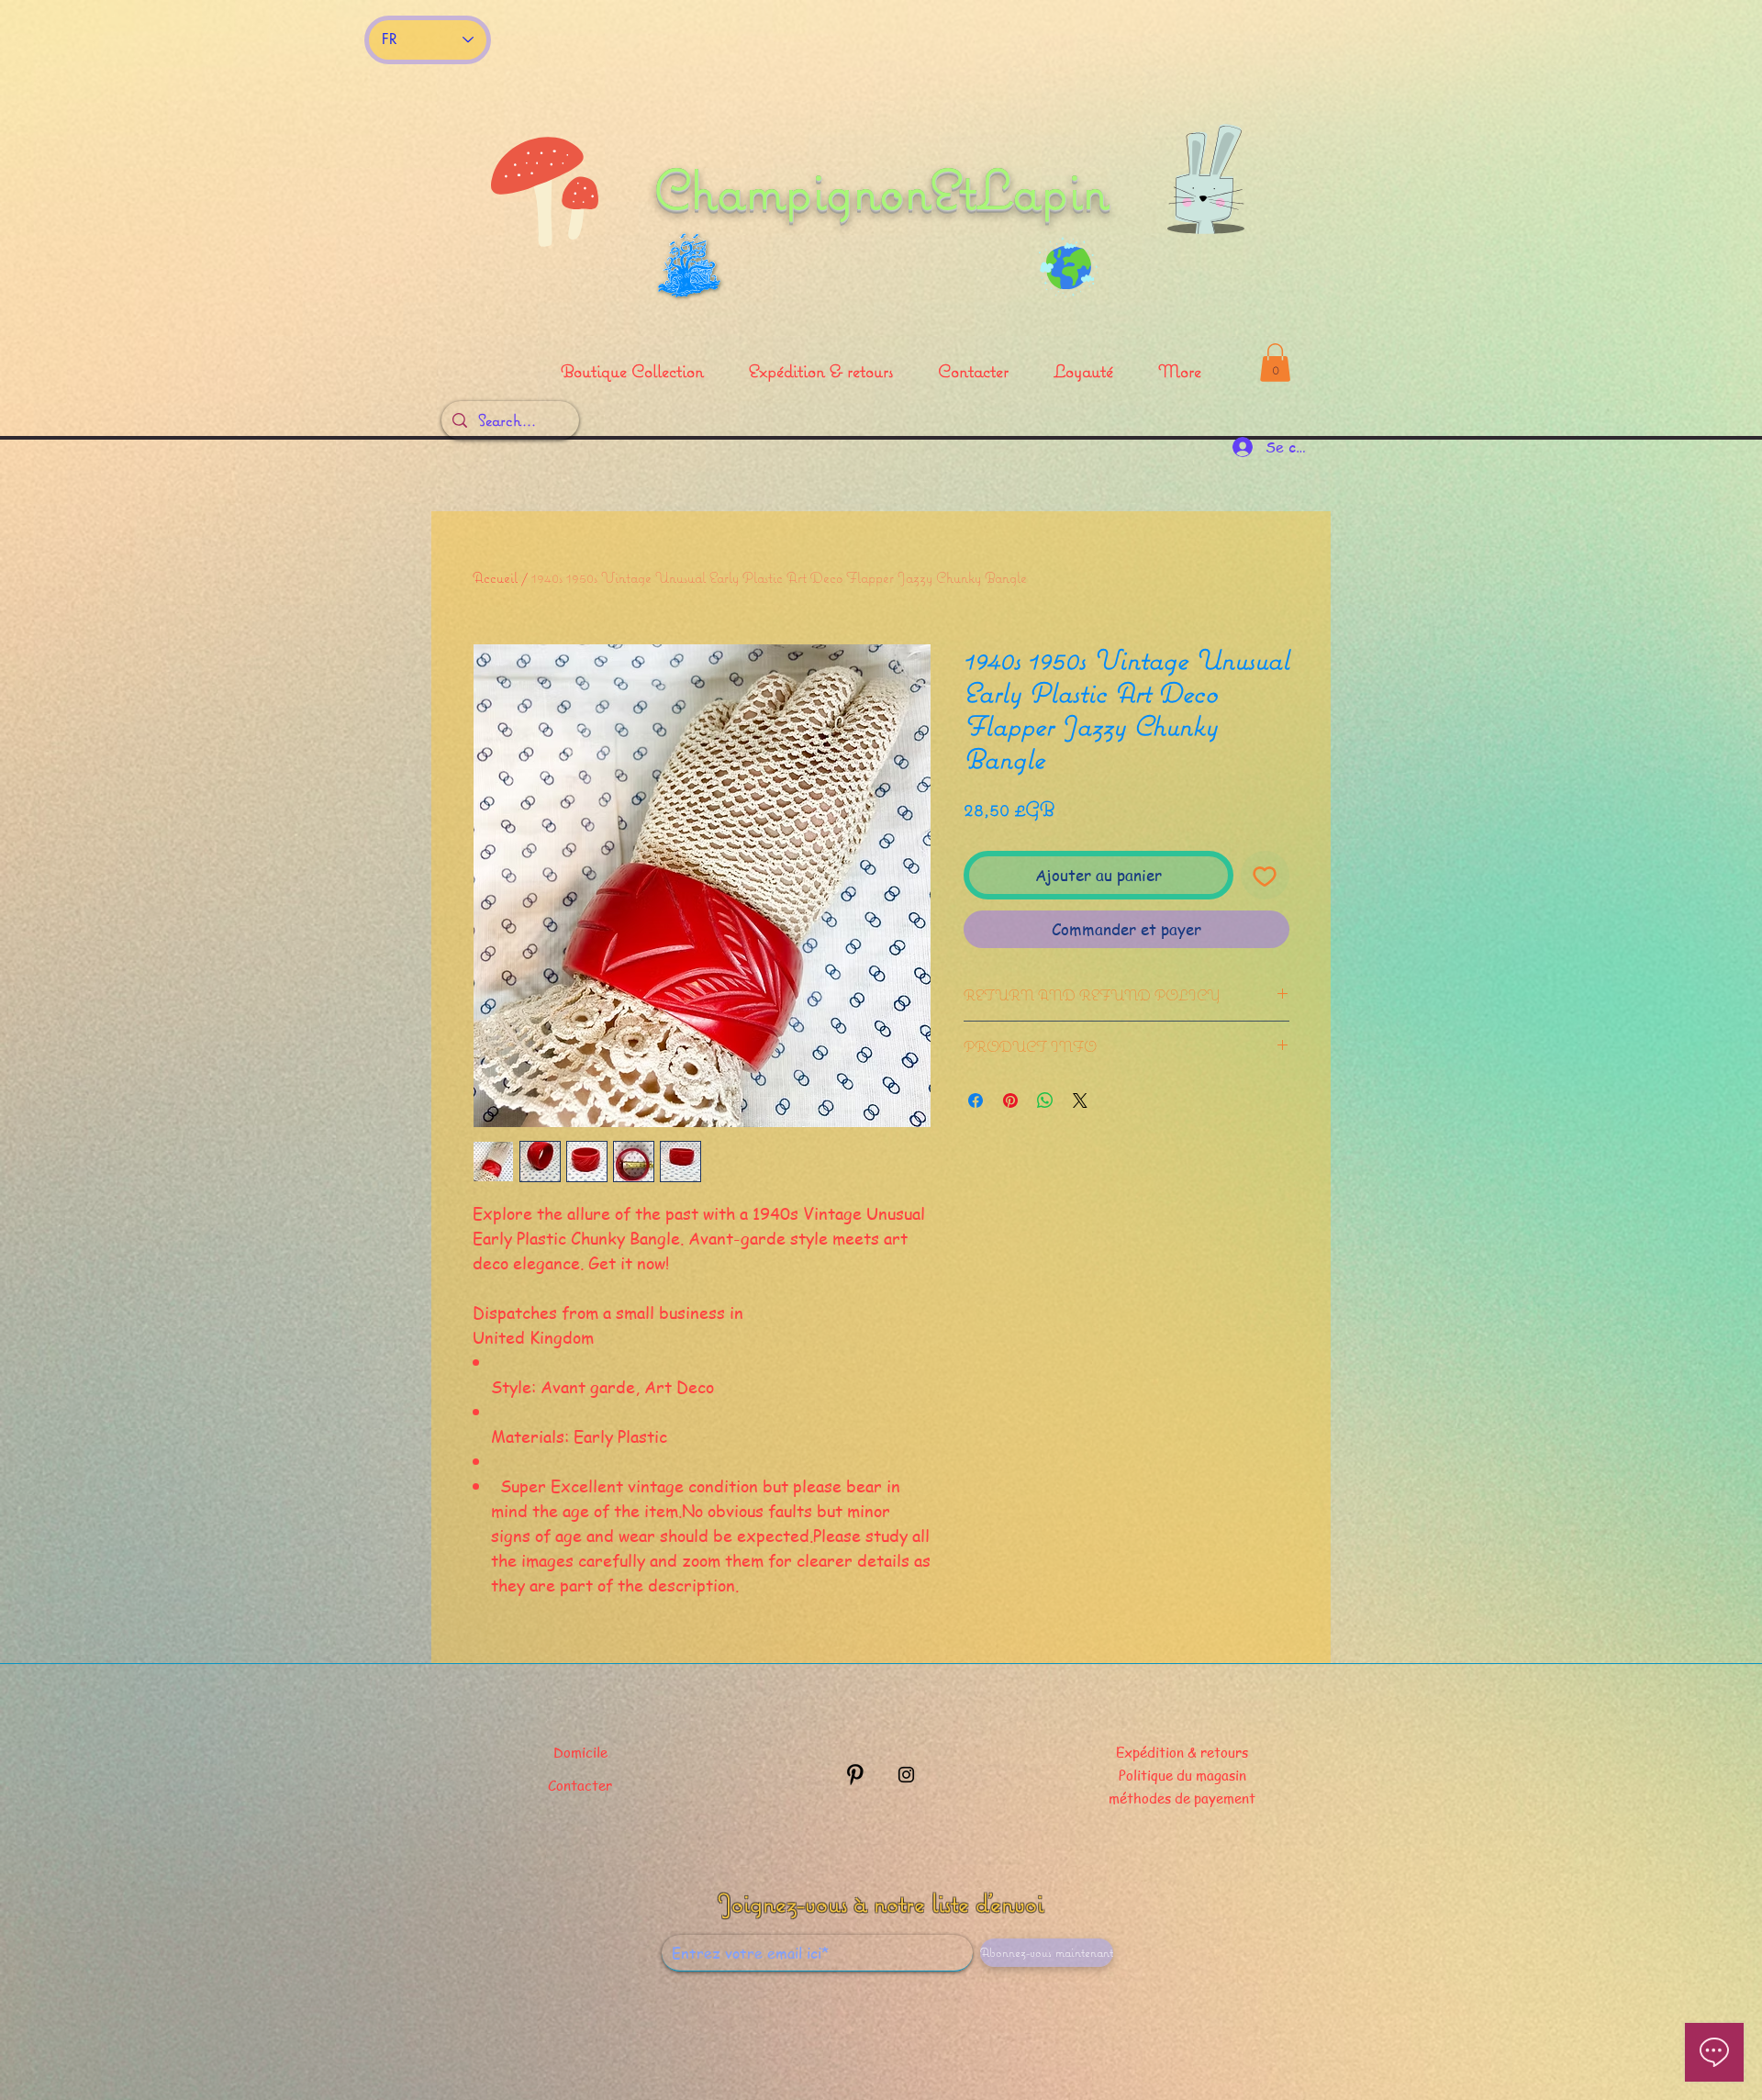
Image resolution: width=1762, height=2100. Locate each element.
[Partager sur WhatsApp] (1045, 1100)
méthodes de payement (1182, 1798)
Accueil (495, 577)
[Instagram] (906, 1775)
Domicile (580, 1752)
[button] (1275, 363)
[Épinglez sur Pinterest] (1010, 1100)
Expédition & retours (1182, 1752)
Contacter (580, 1785)
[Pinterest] (855, 1775)
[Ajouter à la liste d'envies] (1266, 876)
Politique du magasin (1182, 1775)
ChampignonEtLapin (881, 189)
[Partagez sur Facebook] (976, 1100)
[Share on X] (1080, 1100)
